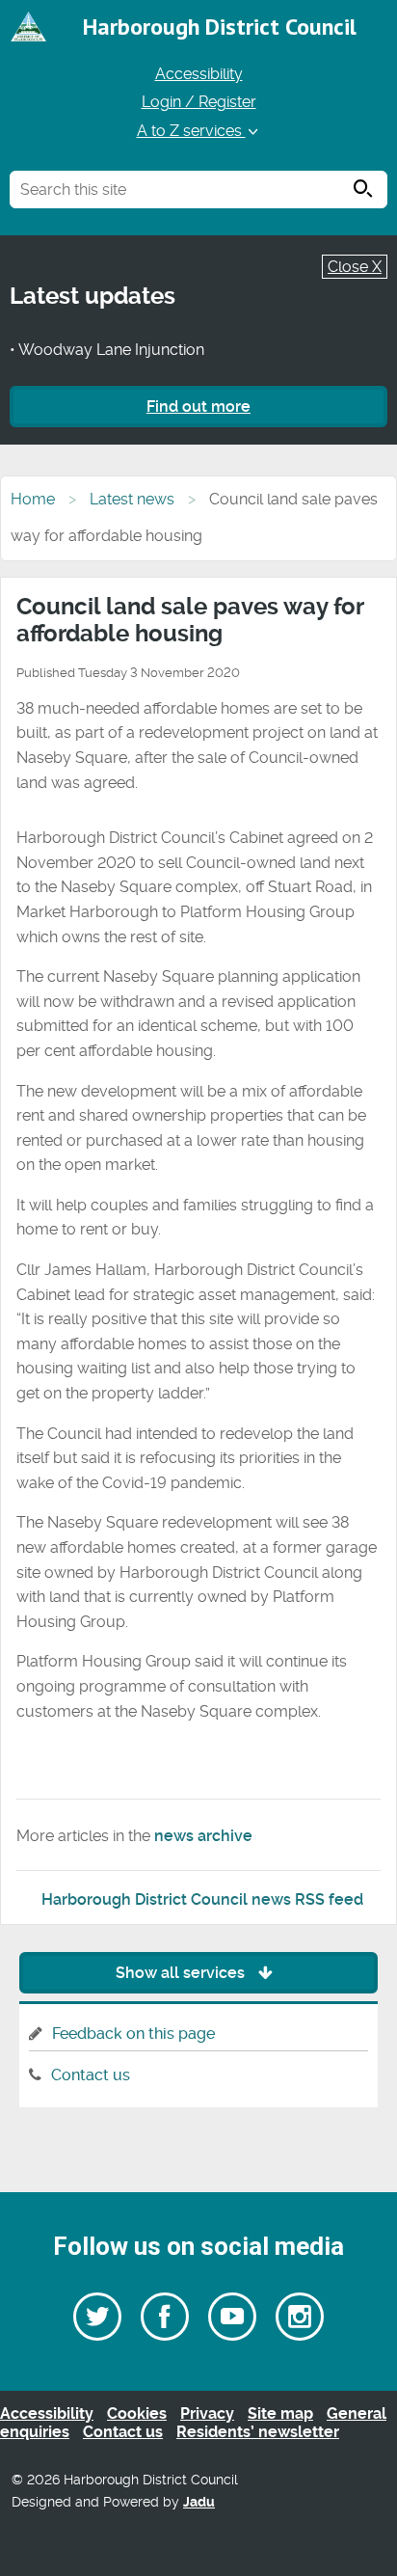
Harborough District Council (220, 27)
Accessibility (199, 74)
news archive (203, 1836)
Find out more (198, 407)
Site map (280, 2413)
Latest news (132, 499)
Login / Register (199, 102)
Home (33, 499)
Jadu (199, 2502)
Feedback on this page (133, 2034)
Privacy (207, 2413)
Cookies (137, 2413)
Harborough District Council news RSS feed (202, 1899)
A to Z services (191, 131)
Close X (355, 267)
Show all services (182, 1973)
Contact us (91, 2075)
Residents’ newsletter (258, 2432)
